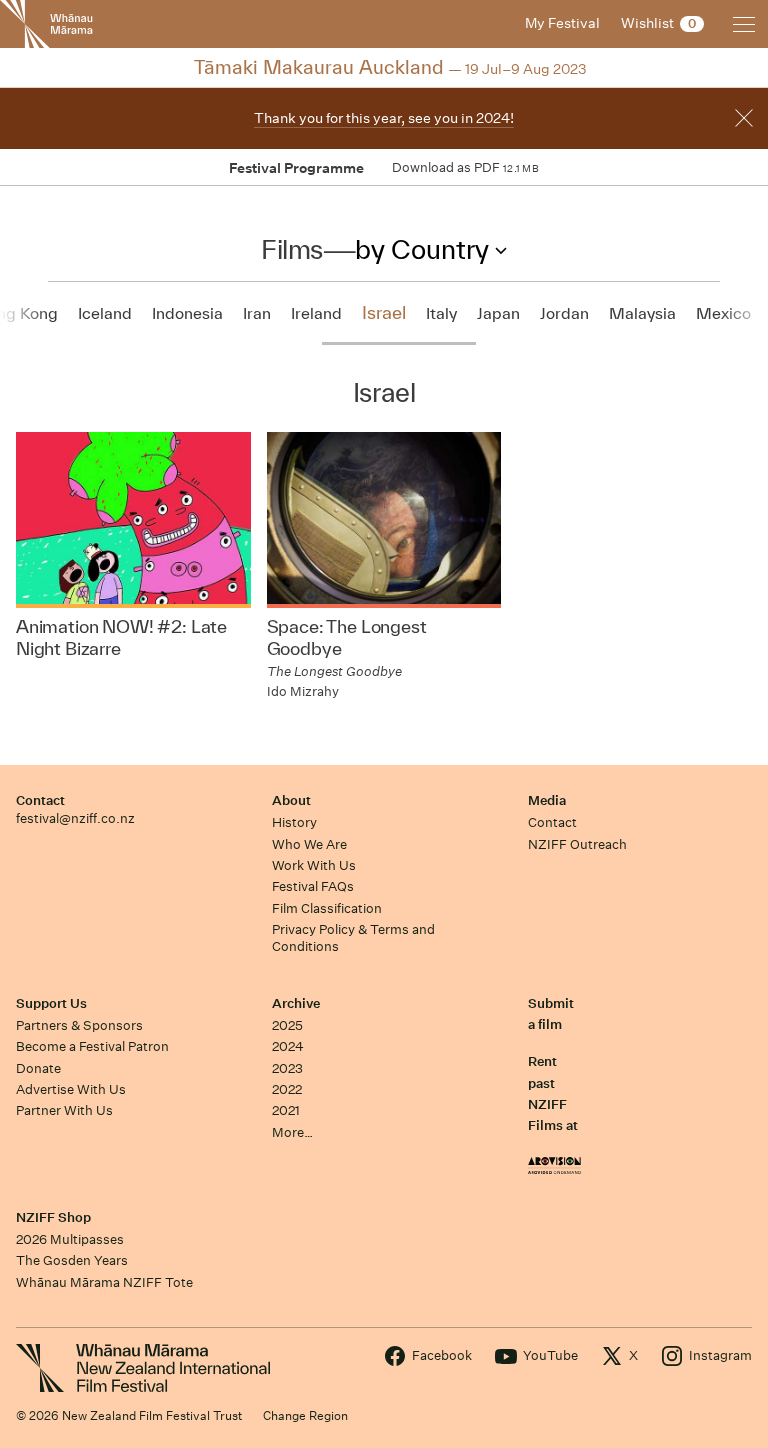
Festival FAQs (313, 886)
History (294, 822)
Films (292, 249)
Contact (40, 800)
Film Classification (327, 908)
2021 (286, 1110)
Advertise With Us (71, 1089)
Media (547, 800)
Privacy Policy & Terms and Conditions (353, 938)
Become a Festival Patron (92, 1046)
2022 (287, 1089)
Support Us (51, 1003)
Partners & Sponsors (79, 1025)
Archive (296, 1003)
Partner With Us (64, 1110)
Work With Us (314, 865)
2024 (288, 1046)
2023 (287, 1068)
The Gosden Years (72, 1260)
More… (292, 1132)
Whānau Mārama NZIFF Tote (104, 1282)
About (291, 800)
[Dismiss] (744, 118)
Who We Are (309, 844)
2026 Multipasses (70, 1239)
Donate (38, 1068)
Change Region (305, 1415)
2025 (287, 1025)
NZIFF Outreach (577, 844)
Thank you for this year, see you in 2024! (384, 118)
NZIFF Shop (53, 1217)
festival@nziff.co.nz (75, 818)
